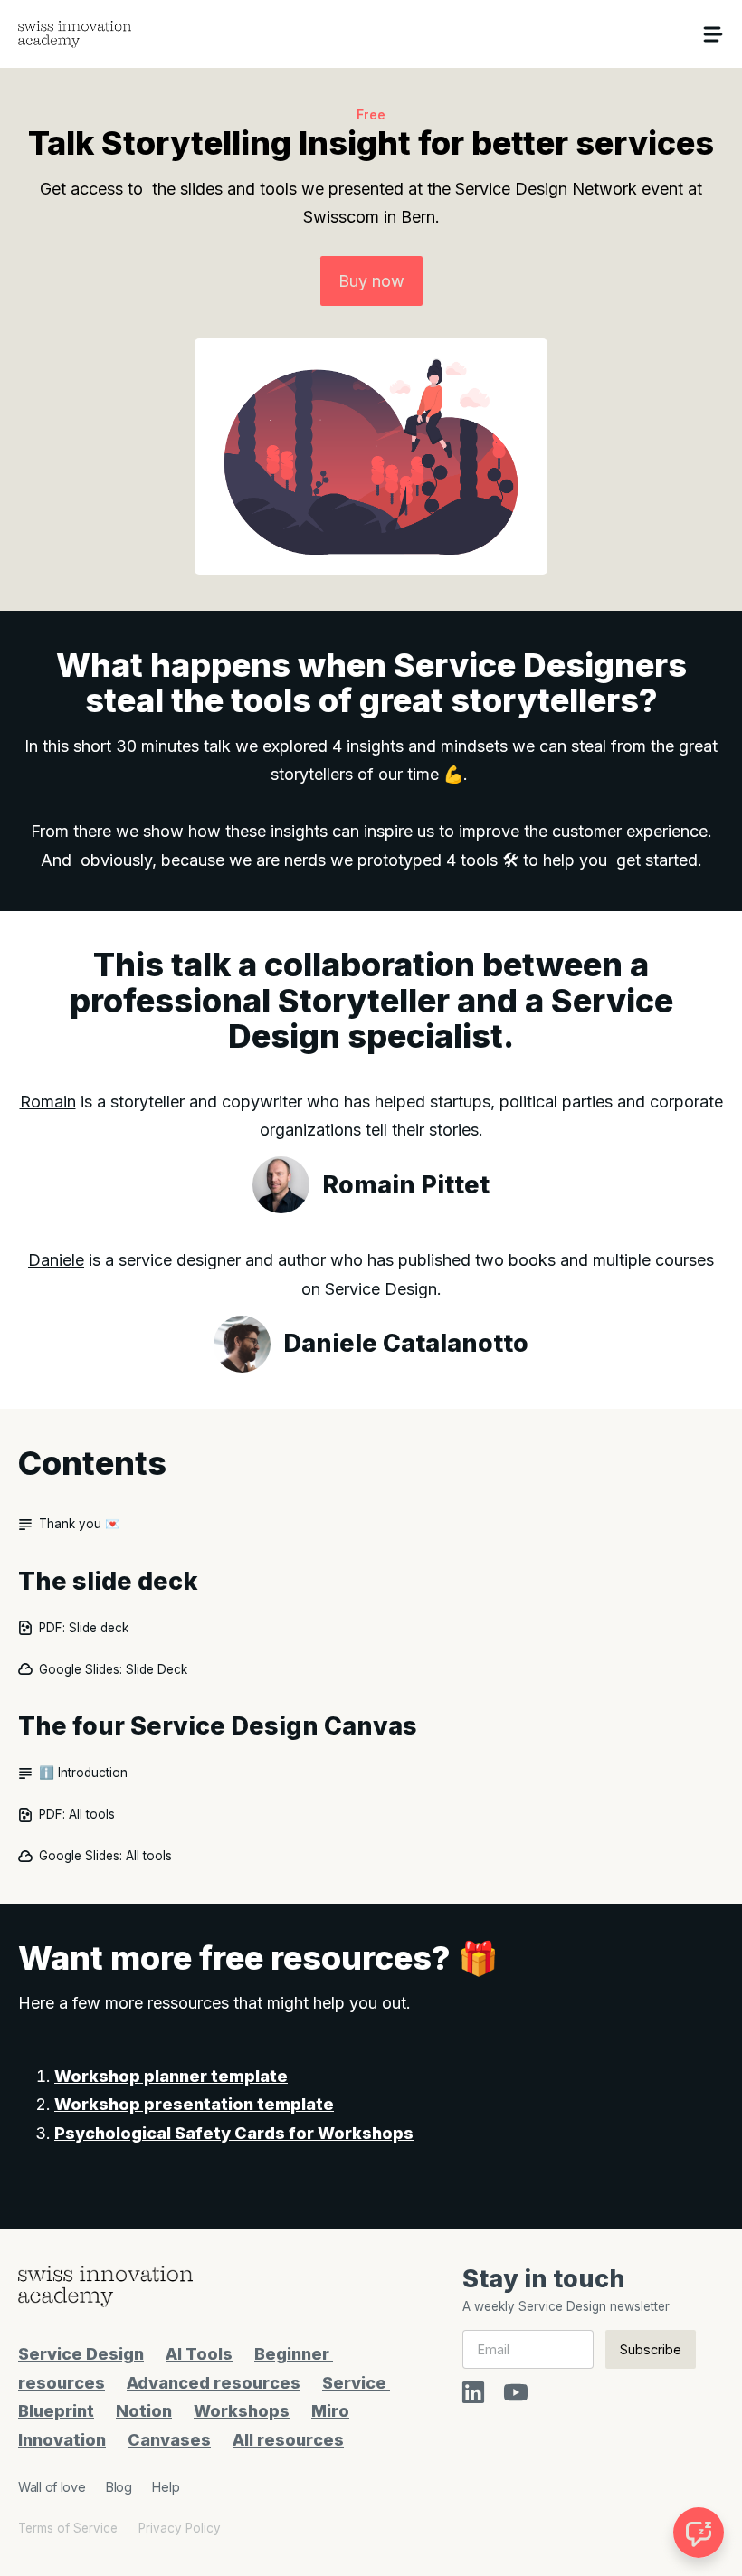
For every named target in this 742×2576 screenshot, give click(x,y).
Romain (48, 1102)
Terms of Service (68, 2528)
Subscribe (651, 2349)
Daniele (56, 1260)
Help (166, 2487)
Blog (119, 2487)
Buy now (371, 281)
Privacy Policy (180, 2528)
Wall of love (52, 2487)
